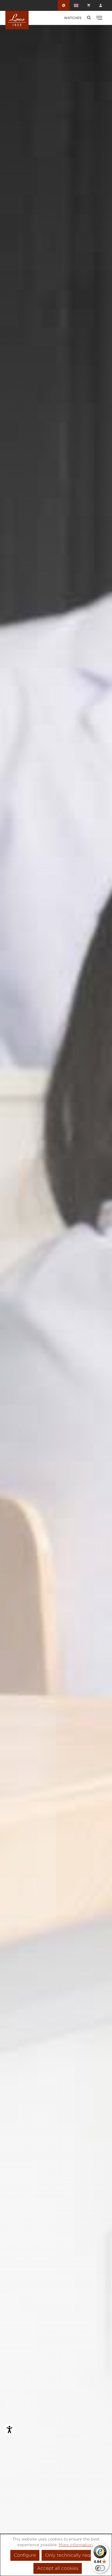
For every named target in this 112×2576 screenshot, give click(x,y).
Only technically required (73, 2555)
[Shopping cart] (89, 5)
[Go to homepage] (17, 20)
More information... (77, 2545)
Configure (25, 2555)
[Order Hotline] (64, 5)
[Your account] (101, 5)
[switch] (100, 2568)
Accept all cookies (58, 2568)
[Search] (89, 18)
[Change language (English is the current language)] (76, 5)
